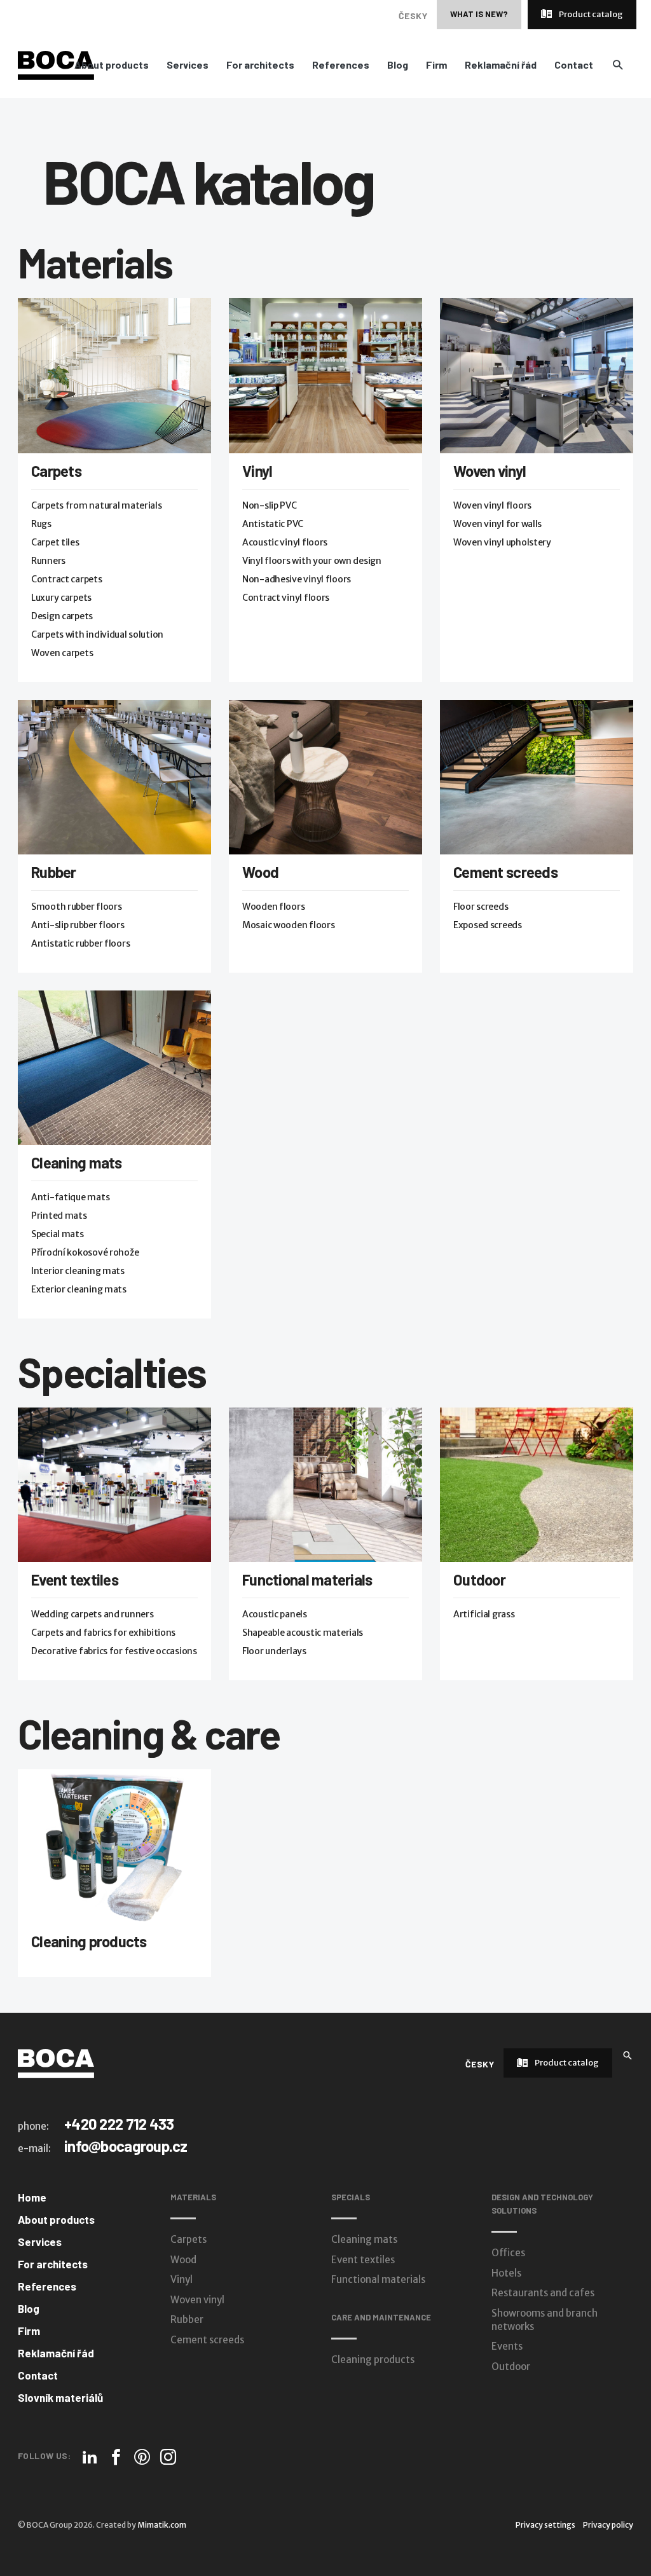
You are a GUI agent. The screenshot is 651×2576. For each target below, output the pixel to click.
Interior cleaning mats (78, 1271)
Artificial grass (484, 1614)
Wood (260, 872)
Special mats (58, 1234)
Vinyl (257, 471)
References (341, 65)
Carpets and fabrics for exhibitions (103, 1633)
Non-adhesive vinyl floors (297, 579)
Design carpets (62, 616)
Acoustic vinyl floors (285, 542)
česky (413, 16)
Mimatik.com (162, 2525)
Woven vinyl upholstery (502, 542)
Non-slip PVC (270, 505)
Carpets (56, 471)
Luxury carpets (61, 598)
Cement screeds (505, 872)
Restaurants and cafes (543, 2293)
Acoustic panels (275, 1614)
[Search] (627, 2054)
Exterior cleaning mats (79, 1289)
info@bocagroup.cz (126, 2146)
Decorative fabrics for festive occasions (114, 1651)
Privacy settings (545, 2525)
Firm (436, 65)
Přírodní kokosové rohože (85, 1252)
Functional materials (307, 1579)
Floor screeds (481, 907)
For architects (260, 65)
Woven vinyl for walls (497, 524)
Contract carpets (67, 579)
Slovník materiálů (60, 2397)
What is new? (479, 14)
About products (112, 65)
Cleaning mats (77, 1162)
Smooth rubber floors (76, 907)
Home (32, 2197)
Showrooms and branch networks (545, 2320)
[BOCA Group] (56, 2063)
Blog (398, 65)
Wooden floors (273, 907)
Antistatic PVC (273, 524)
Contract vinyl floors (286, 598)
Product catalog (590, 14)
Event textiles (75, 1579)
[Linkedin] (90, 2457)
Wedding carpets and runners (92, 1614)
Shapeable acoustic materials (303, 1633)
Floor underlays (274, 1651)
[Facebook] (116, 2457)
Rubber (54, 872)
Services (188, 65)
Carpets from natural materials (97, 505)
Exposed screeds (488, 925)
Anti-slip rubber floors (78, 925)
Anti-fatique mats (70, 1197)
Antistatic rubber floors (80, 943)
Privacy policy (608, 2525)
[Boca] (56, 65)
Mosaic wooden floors (288, 925)
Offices (508, 2253)
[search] (618, 65)
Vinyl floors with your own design (312, 561)
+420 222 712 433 (119, 2124)
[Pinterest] (142, 2457)
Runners (48, 561)
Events (507, 2346)
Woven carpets (62, 653)
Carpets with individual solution (97, 634)
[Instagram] (168, 2457)
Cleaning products (89, 1941)
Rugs (41, 524)
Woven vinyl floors (492, 505)
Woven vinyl (490, 471)
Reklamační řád (501, 65)
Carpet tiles (55, 542)
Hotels (506, 2273)
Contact (574, 65)
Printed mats (59, 1216)
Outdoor (479, 1579)
